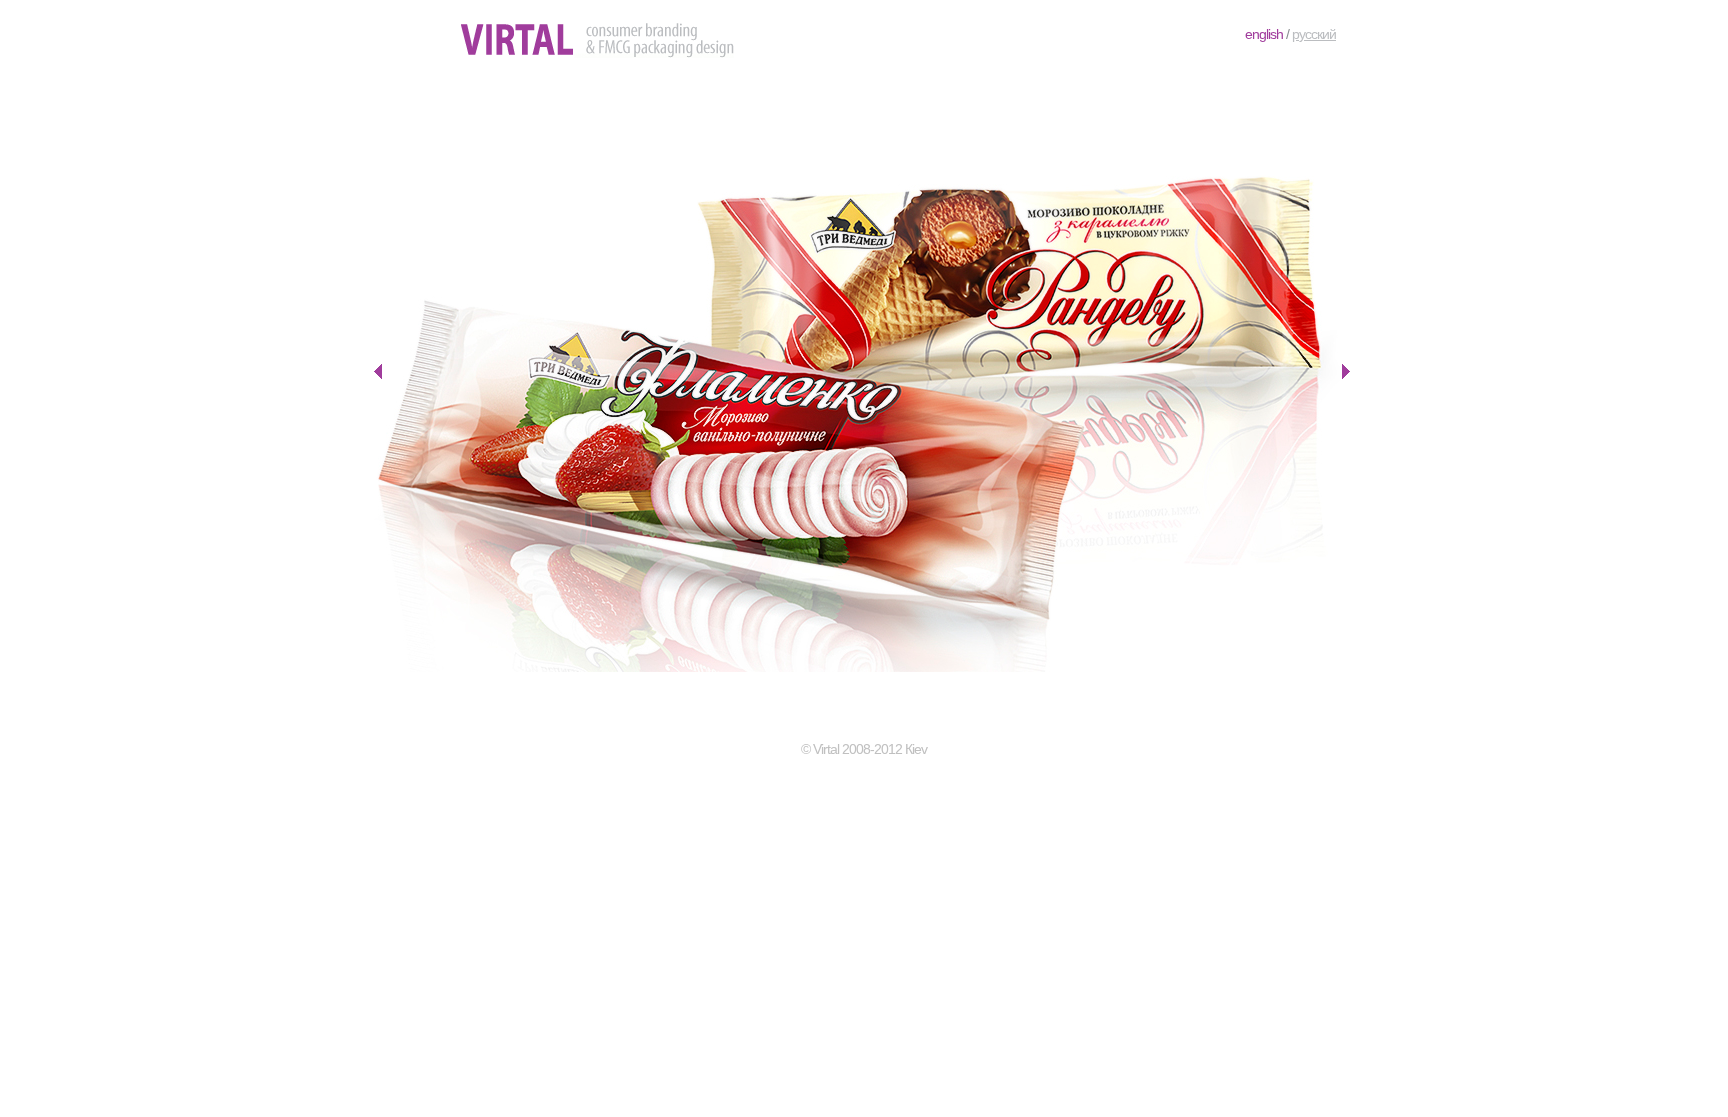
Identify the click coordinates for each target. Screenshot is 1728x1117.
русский (1314, 34)
